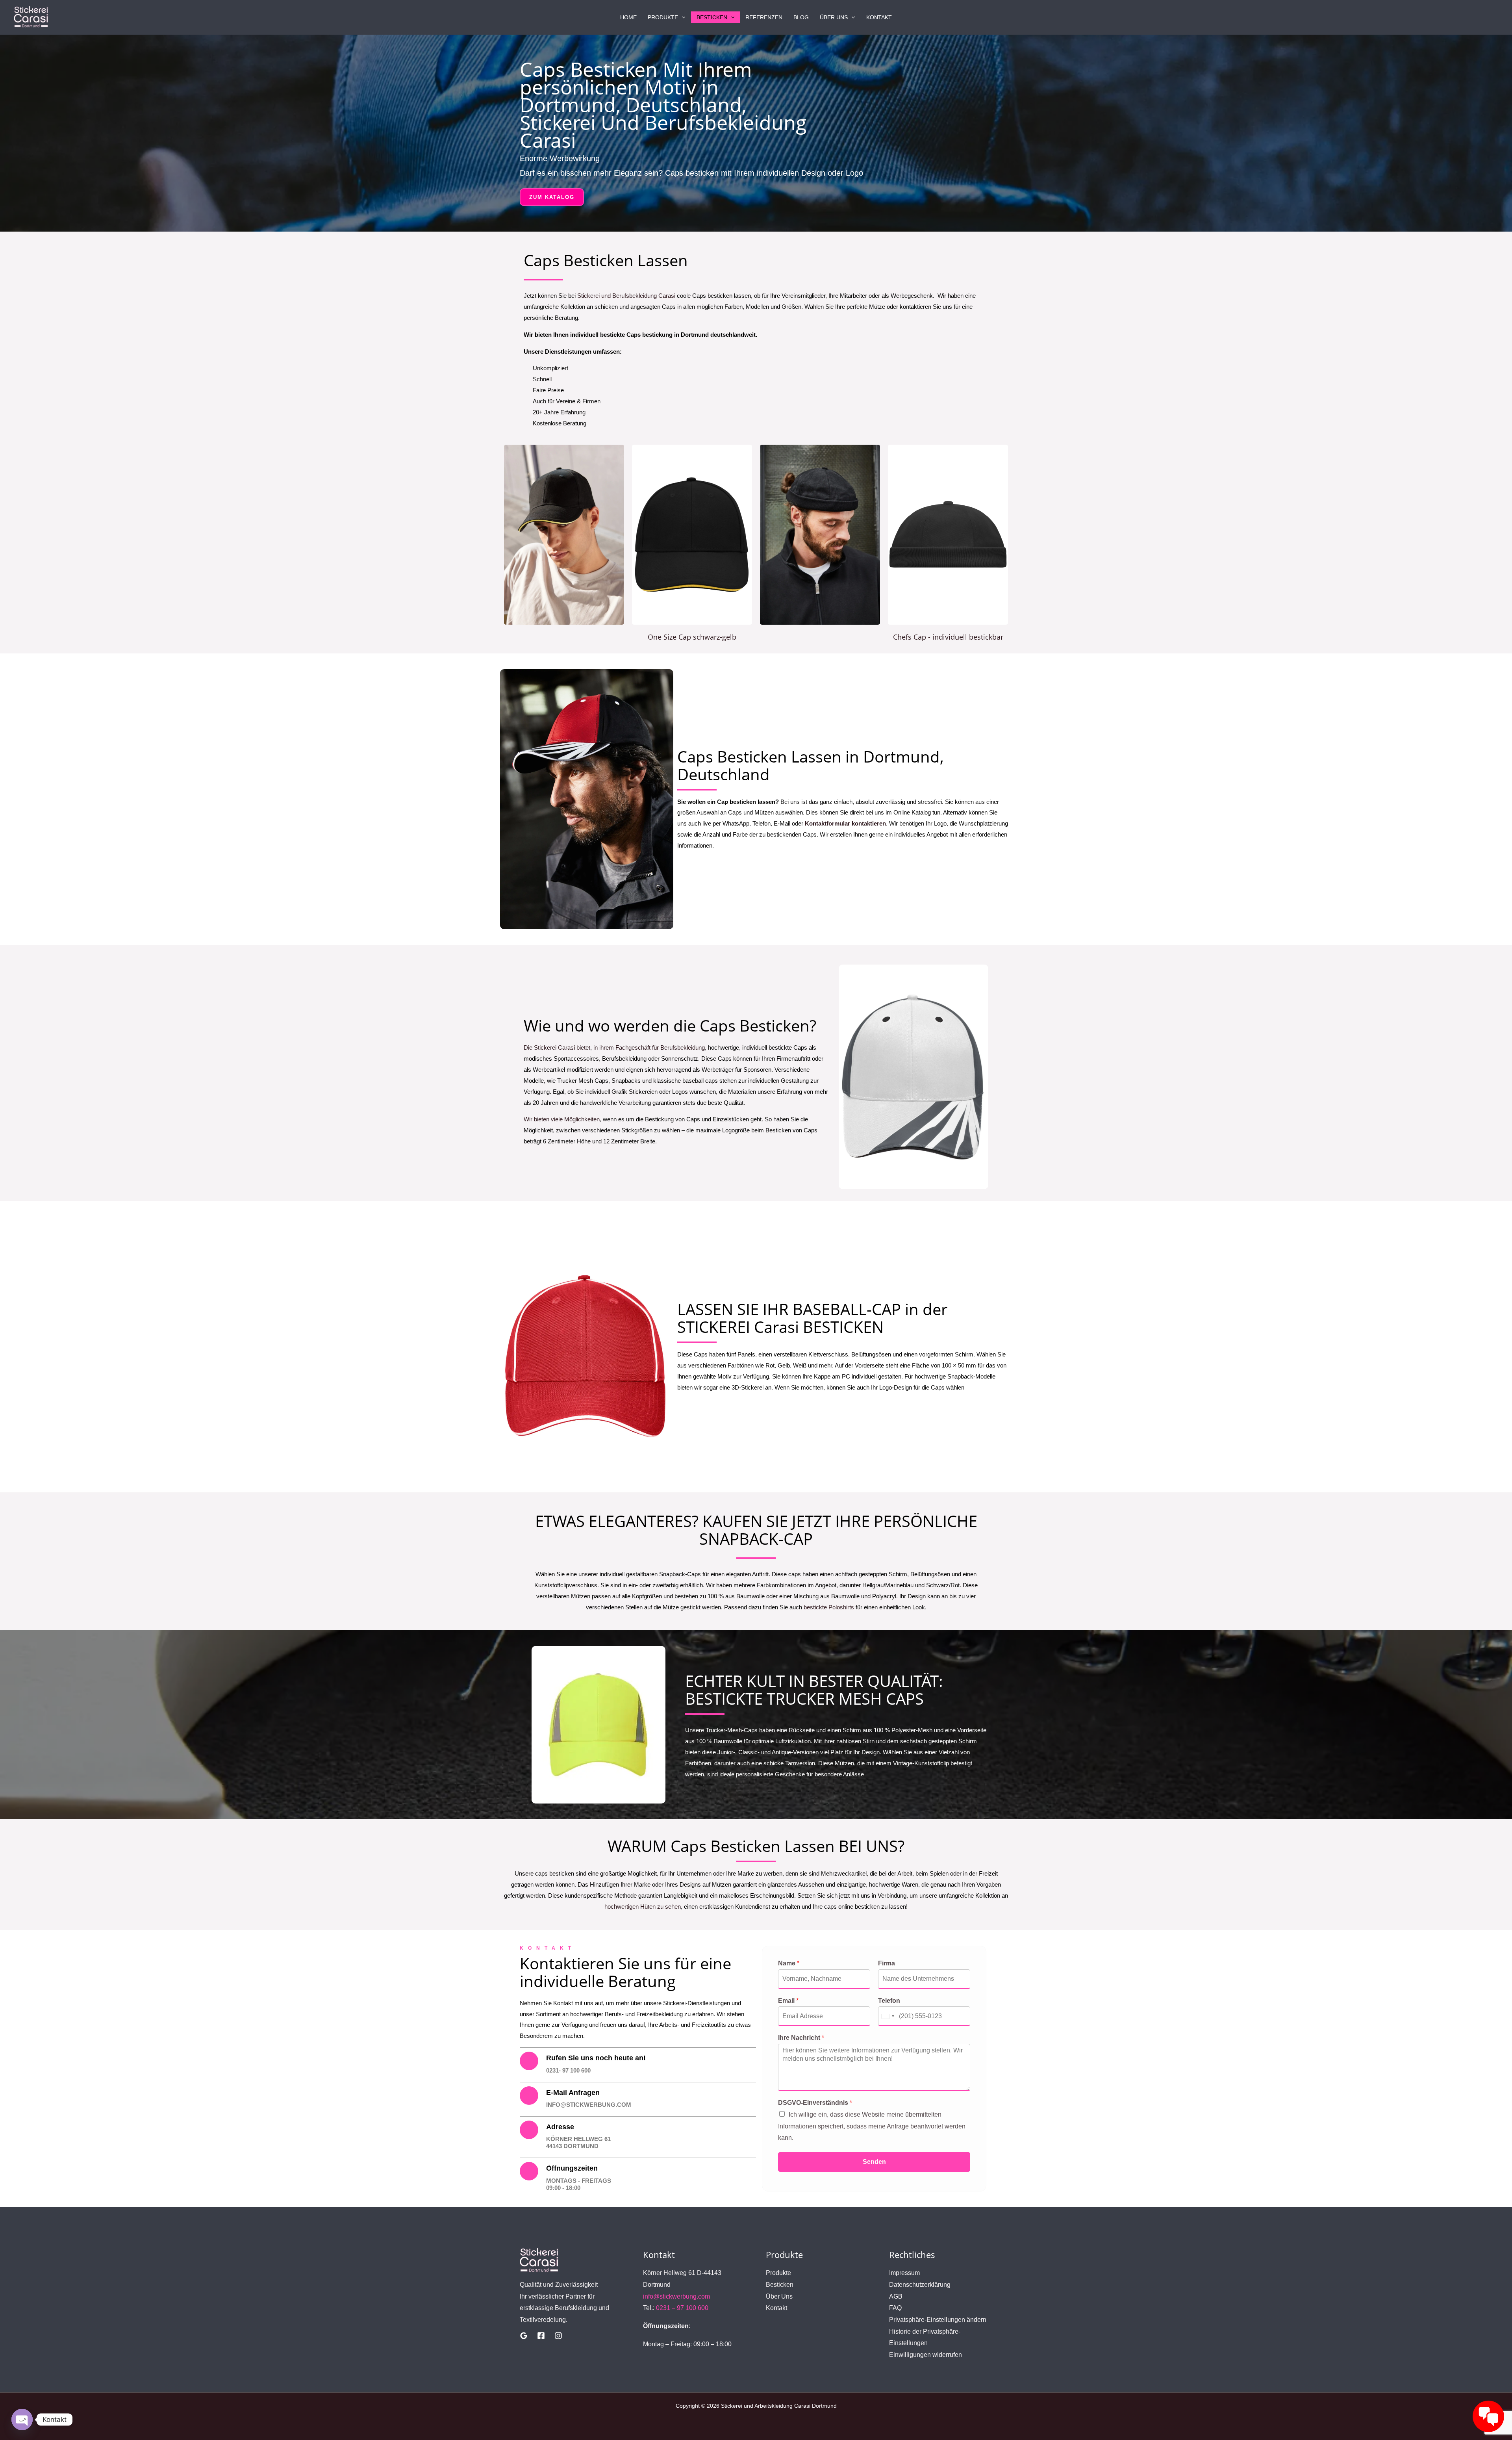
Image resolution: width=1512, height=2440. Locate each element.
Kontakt (879, 17)
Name (789, 1963)
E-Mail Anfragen (573, 2093)
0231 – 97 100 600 (682, 2308)
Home (628, 17)
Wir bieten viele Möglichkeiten (562, 1119)
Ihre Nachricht (801, 2038)
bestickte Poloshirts (828, 1607)
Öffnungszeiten (572, 2168)
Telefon (889, 2001)
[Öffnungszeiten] (529, 2171)
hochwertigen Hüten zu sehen (643, 1907)
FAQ (895, 2308)
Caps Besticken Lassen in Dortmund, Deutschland (811, 765)
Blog (801, 17)
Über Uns (834, 17)
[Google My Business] (524, 2336)
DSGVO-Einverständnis (815, 2103)
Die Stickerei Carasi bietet (557, 1047)
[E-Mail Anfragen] (529, 2096)
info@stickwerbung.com (676, 2296)
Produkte (663, 17)
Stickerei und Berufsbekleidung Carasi (626, 296)
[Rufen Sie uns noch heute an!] (529, 2061)
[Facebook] (541, 2336)
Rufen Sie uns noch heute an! (596, 2058)
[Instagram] (558, 2336)
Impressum (904, 2273)
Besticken (712, 17)
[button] (682, 17)
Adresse (560, 2127)
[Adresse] (529, 2130)
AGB (896, 2296)
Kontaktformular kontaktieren (845, 823)
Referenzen (764, 17)
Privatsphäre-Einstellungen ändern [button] (938, 2320)
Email (788, 2001)
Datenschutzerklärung (920, 2285)
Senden (874, 2162)
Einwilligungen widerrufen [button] (926, 2355)
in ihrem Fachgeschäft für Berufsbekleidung (649, 1047)
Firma (887, 1963)
